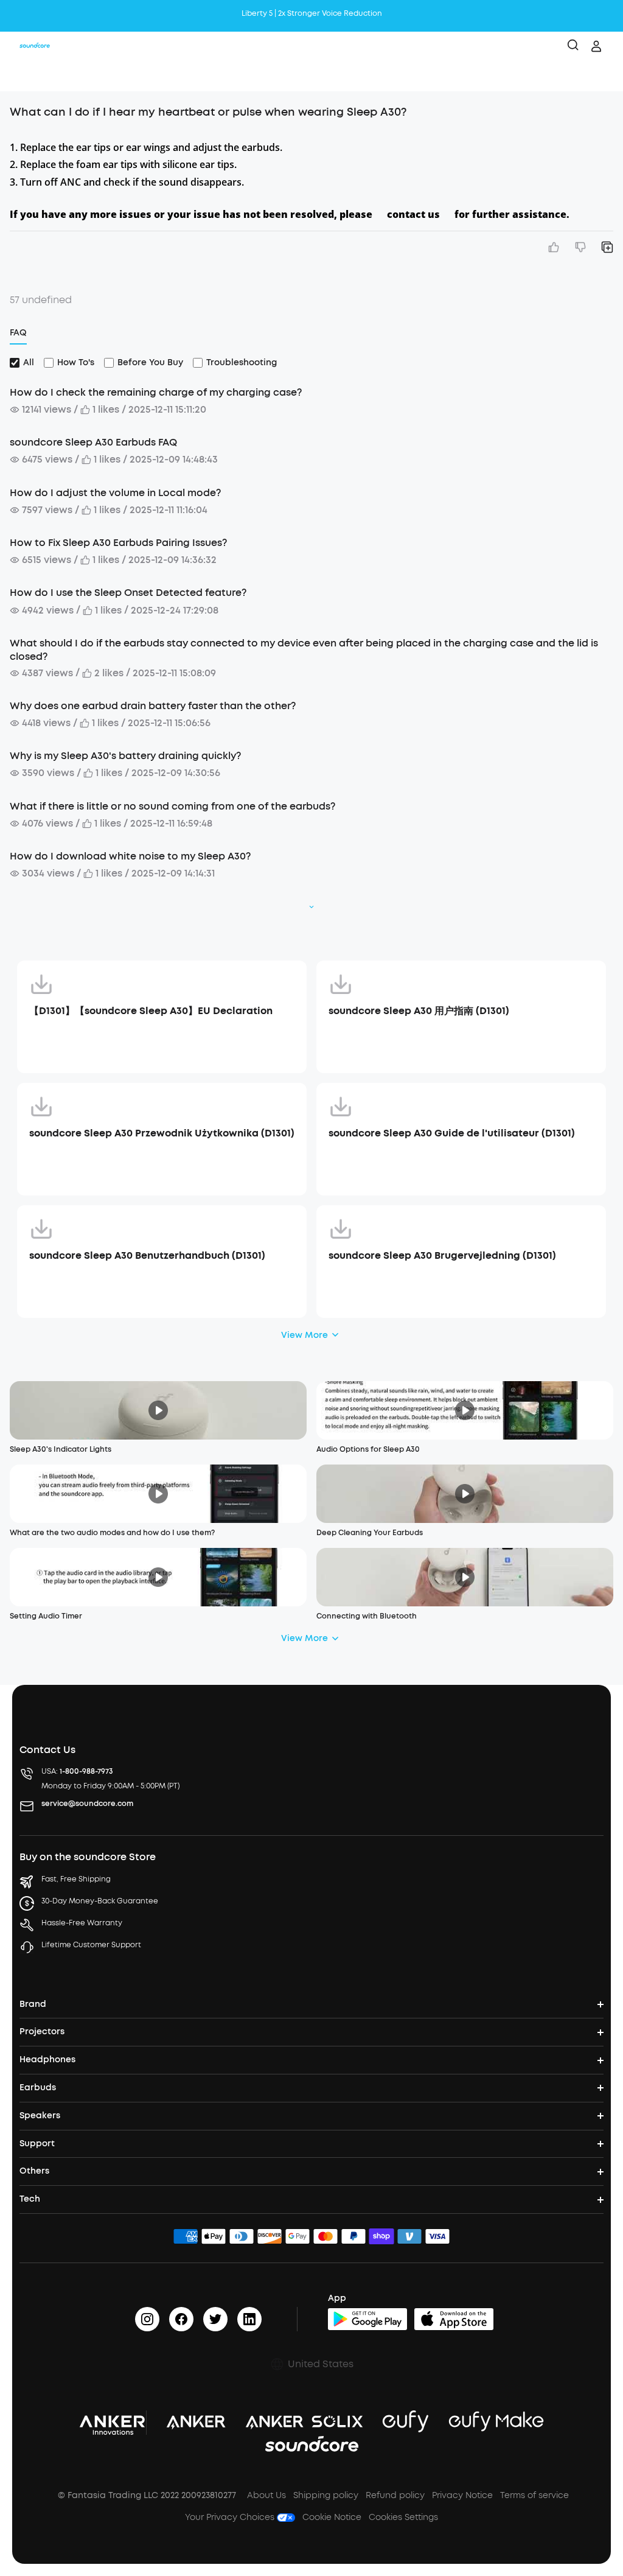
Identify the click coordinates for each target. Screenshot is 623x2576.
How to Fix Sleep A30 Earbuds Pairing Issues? (118, 543)
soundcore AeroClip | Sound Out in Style (311, 13)
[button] (22, 76)
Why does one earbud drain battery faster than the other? (153, 706)
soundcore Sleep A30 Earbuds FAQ (93, 442)
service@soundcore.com (87, 1804)
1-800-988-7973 (86, 1771)
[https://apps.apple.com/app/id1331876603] (454, 2319)
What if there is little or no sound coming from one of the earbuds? (172, 806)
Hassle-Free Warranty (82, 1923)
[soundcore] (35, 46)
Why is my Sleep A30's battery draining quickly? (125, 756)
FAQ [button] (18, 333)
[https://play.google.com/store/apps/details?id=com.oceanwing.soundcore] (367, 2319)
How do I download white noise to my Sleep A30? (130, 856)
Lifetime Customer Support (91, 1945)
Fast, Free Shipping (76, 1879)
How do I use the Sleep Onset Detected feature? (128, 593)
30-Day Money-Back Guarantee (100, 1901)
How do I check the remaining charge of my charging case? (156, 392)
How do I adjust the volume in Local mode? (115, 493)
